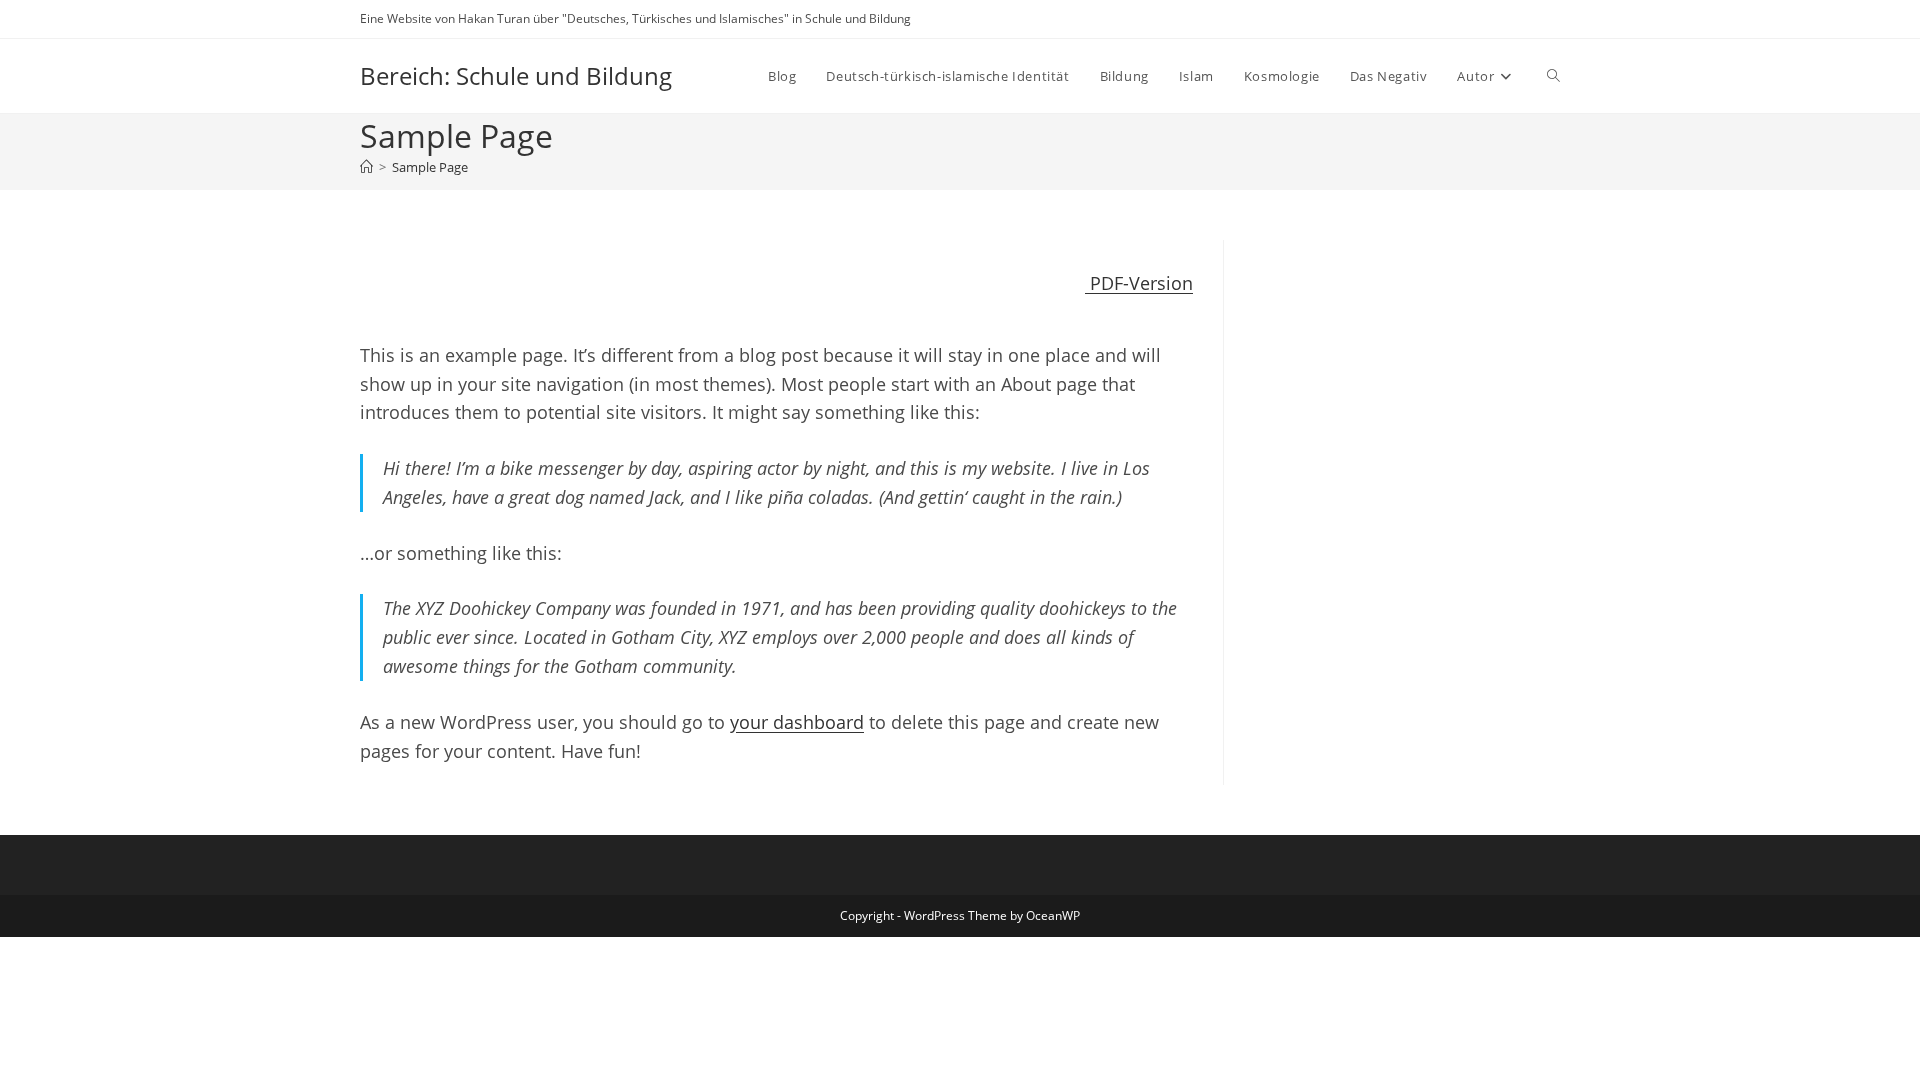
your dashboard (797, 722)
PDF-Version (1139, 283)
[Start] (366, 167)
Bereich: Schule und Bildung (516, 75)
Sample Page (430, 167)
